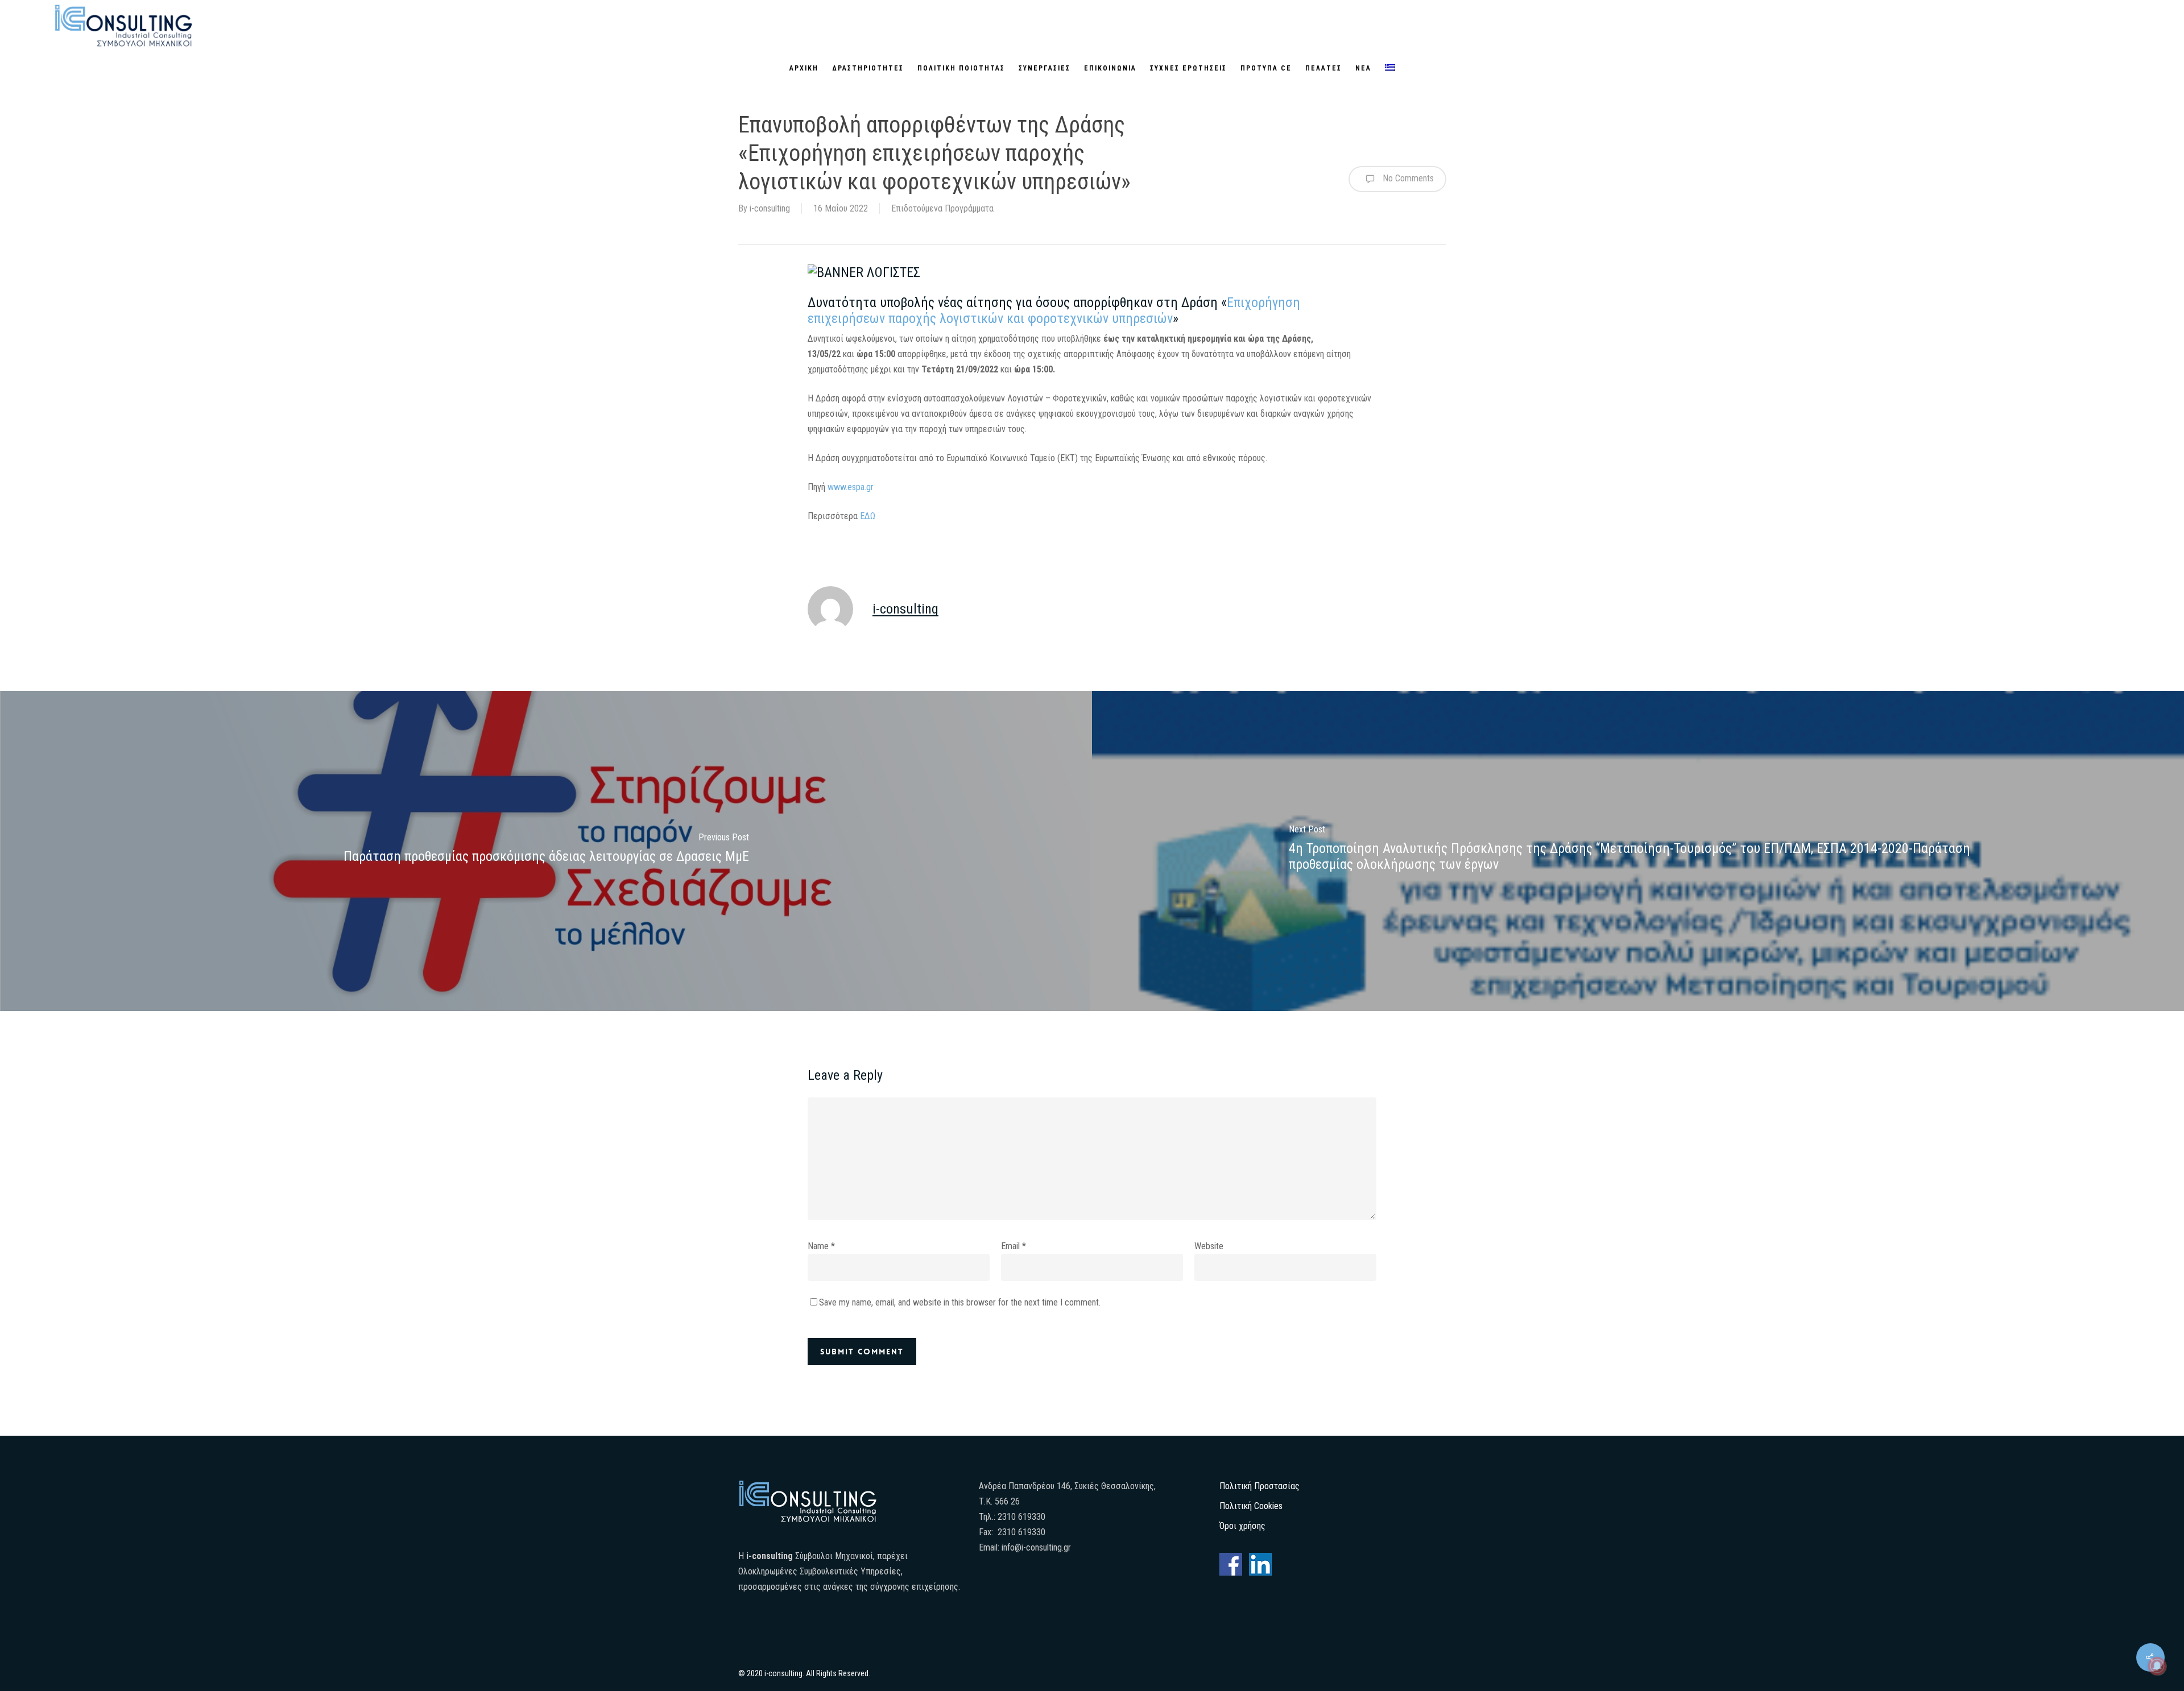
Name (821, 1246)
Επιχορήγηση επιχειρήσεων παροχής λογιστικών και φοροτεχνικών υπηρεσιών (1054, 310)
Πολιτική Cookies (1251, 1506)
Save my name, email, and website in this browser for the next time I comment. (960, 1302)
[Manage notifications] (2157, 1666)
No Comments (1407, 178)
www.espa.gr (851, 487)
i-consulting (770, 208)
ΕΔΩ (868, 516)
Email (1014, 1246)
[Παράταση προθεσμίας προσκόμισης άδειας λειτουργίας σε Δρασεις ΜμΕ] (546, 851)
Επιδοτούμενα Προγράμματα (942, 208)
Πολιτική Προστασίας (1259, 1486)
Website (1209, 1246)
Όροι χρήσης (1242, 1526)
